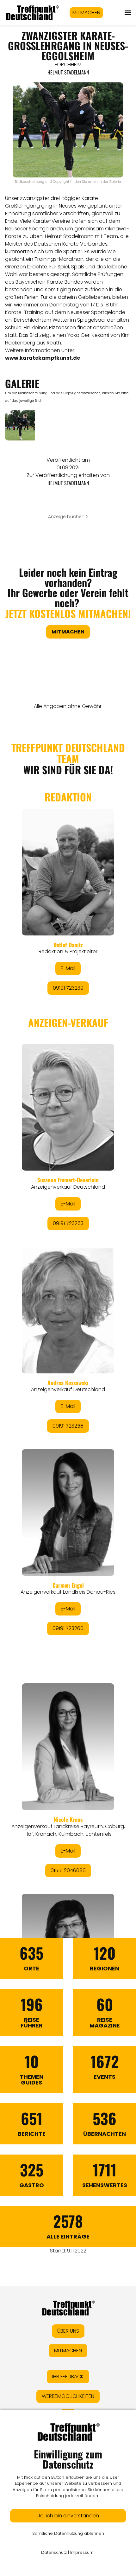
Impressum (82, 2552)
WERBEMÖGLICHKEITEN (68, 2396)
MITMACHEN (86, 13)
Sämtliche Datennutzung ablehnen (68, 2533)
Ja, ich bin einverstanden (68, 2516)
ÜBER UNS (68, 2331)
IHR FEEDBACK (68, 2377)
